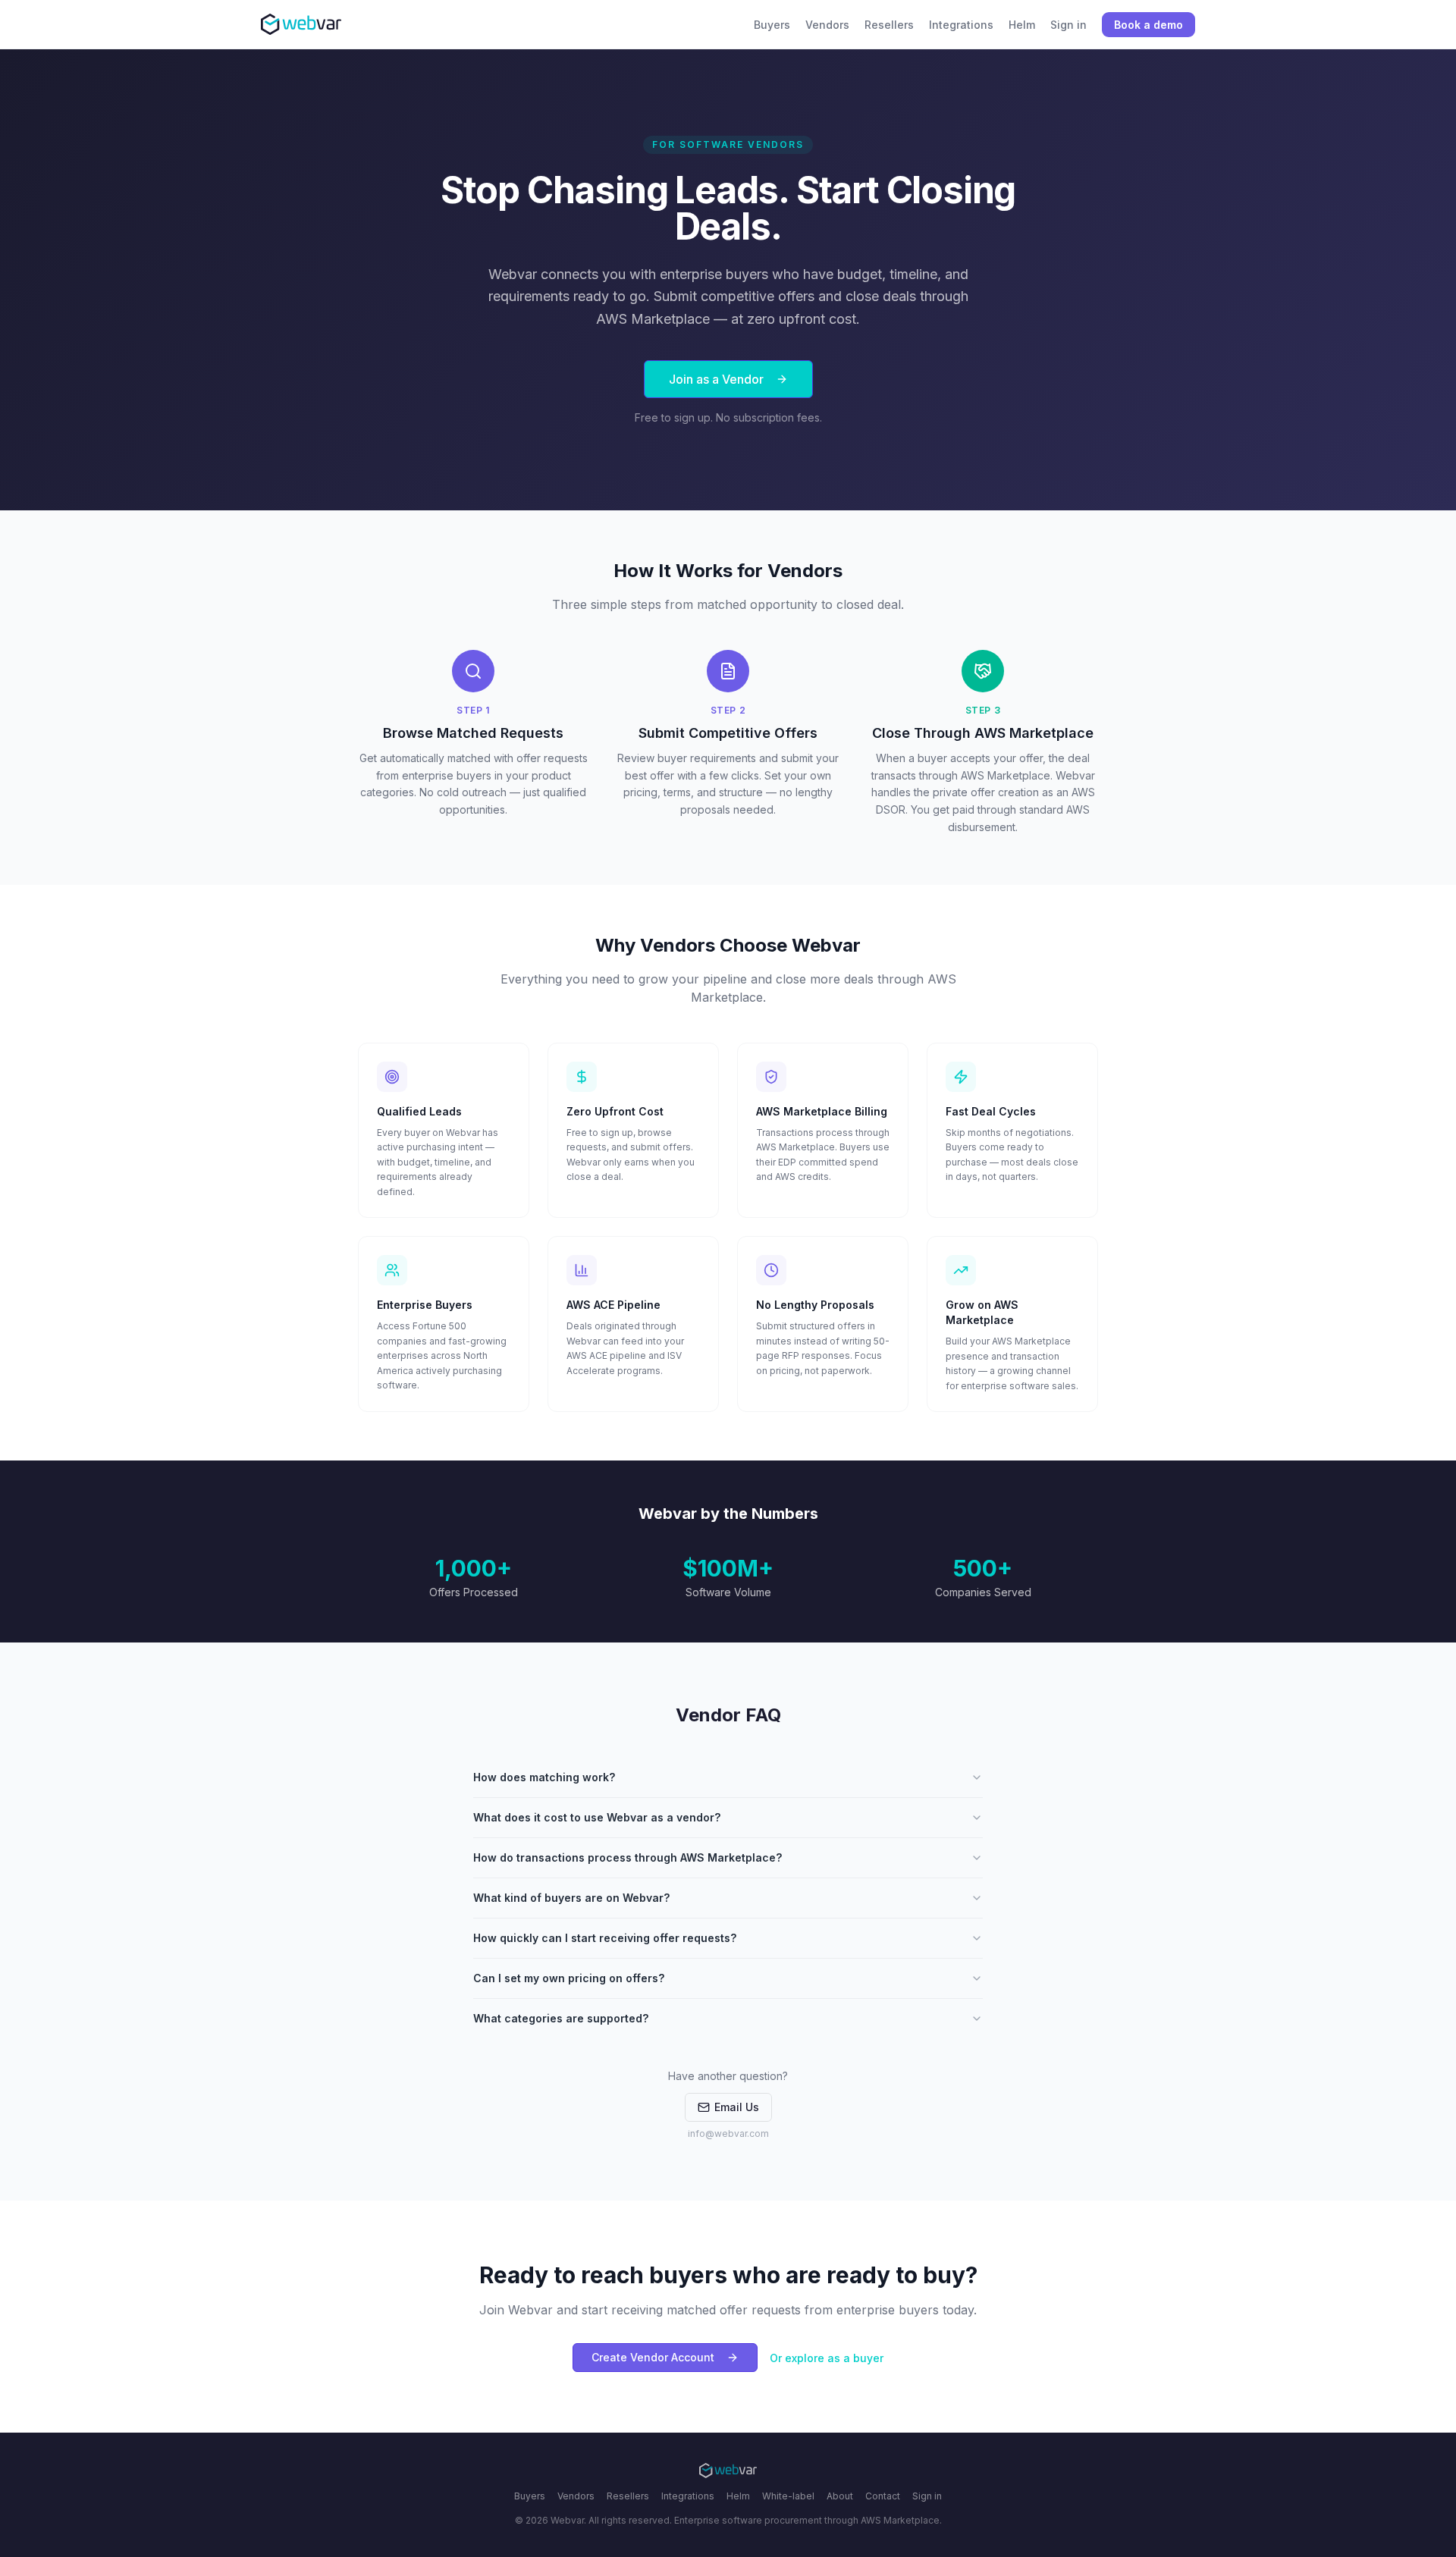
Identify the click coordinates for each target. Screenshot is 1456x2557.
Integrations (688, 2496)
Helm (738, 2496)
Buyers (530, 2496)
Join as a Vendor (716, 379)
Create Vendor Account (653, 2357)
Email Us (737, 2107)
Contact (883, 2496)
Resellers (628, 2496)
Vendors (576, 2496)
